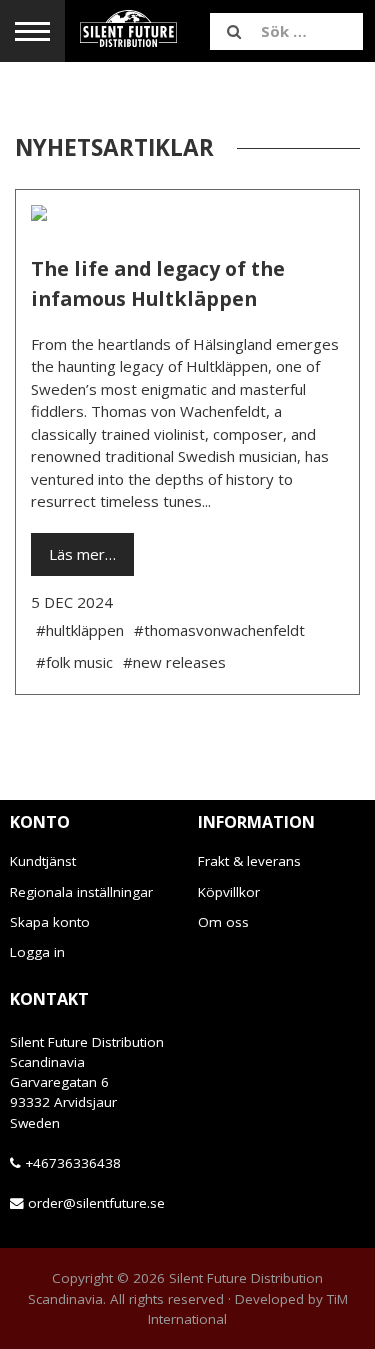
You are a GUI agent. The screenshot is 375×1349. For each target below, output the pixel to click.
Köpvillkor (229, 892)
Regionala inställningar (81, 892)
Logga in (37, 952)
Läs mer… (82, 554)
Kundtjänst (43, 861)
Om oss (223, 922)
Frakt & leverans (249, 861)
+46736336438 (73, 1163)
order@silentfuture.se (96, 1203)
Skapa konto (50, 922)
